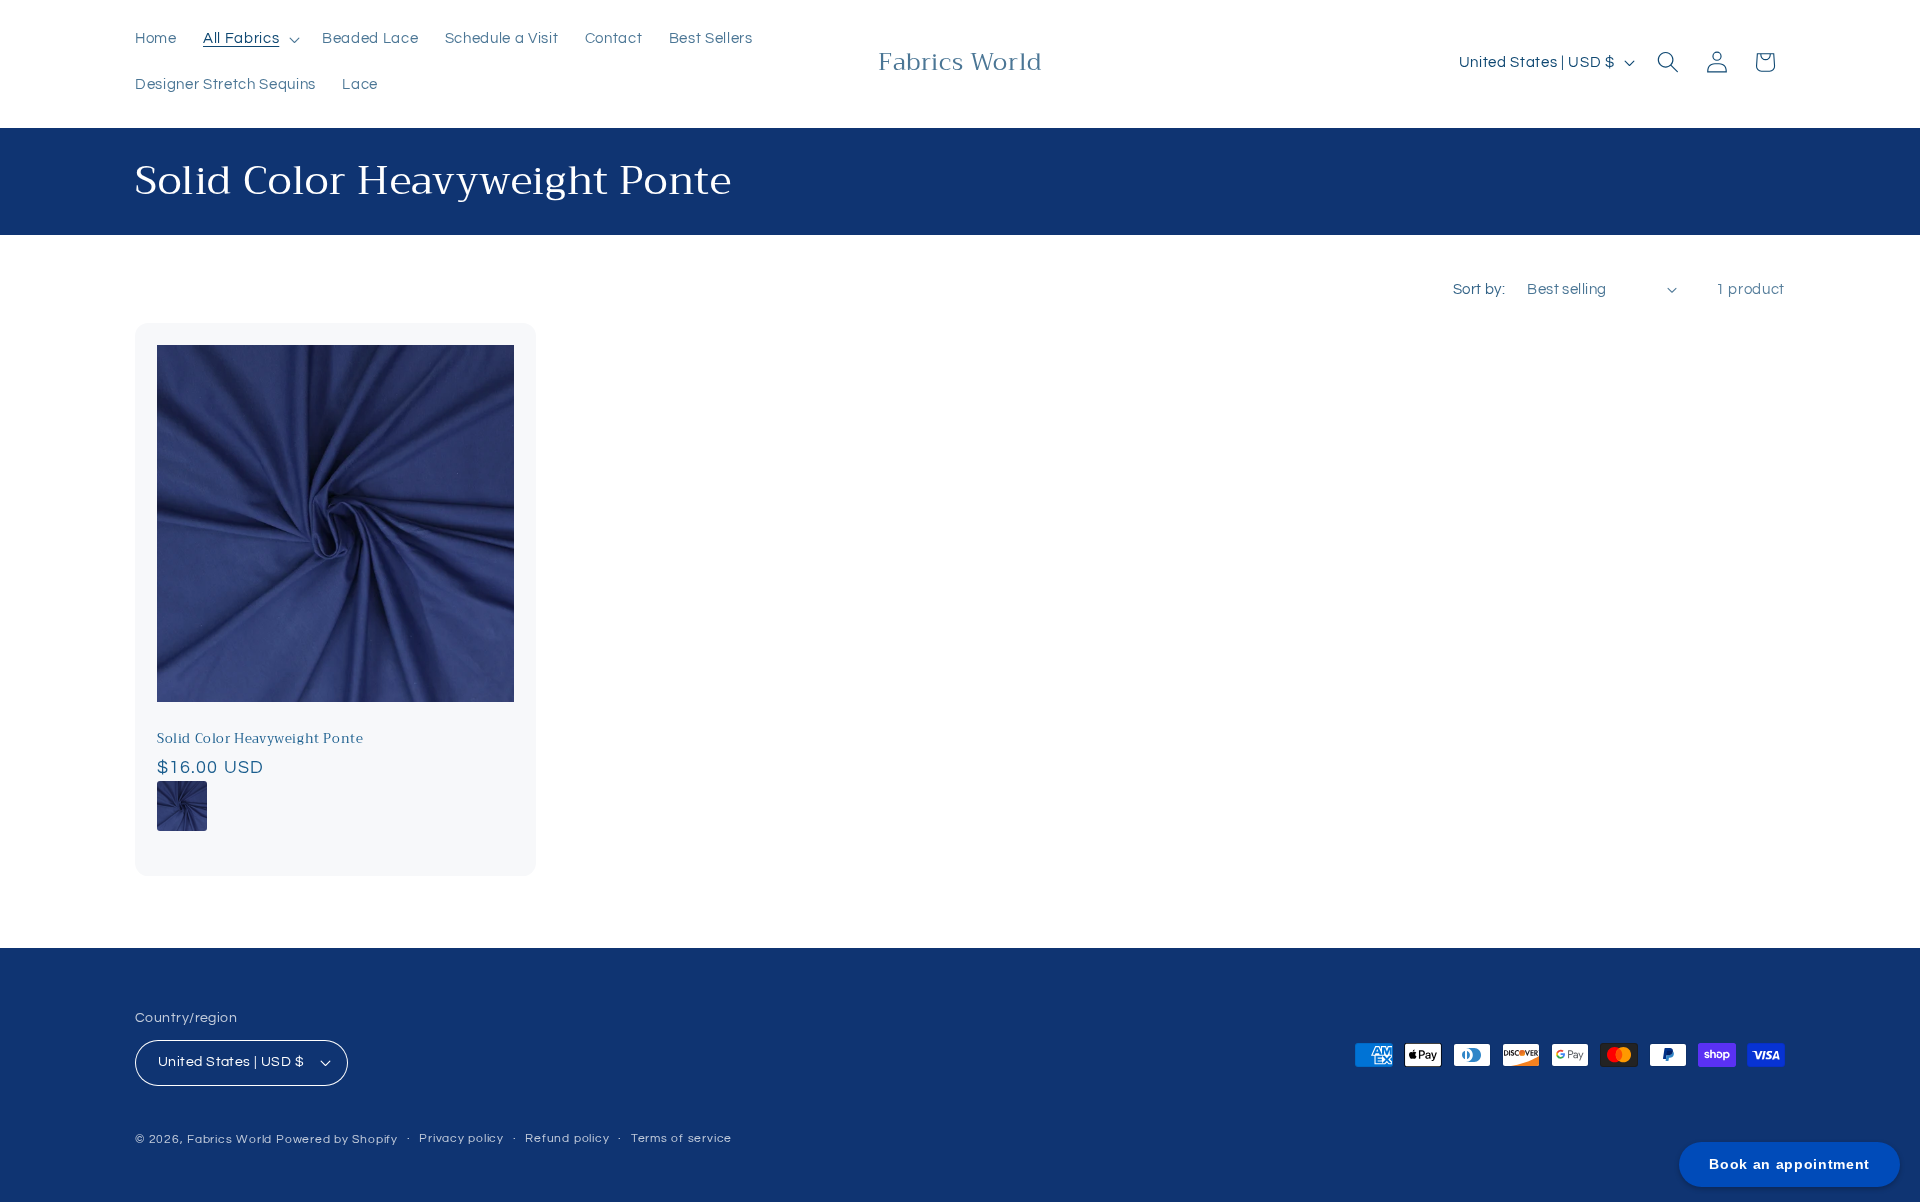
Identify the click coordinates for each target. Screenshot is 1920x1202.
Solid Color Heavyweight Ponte (260, 740)
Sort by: (1479, 289)
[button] (249, 39)
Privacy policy (461, 1138)
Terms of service (681, 1138)
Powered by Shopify (337, 1139)
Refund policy (567, 1138)
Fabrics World (229, 1139)
